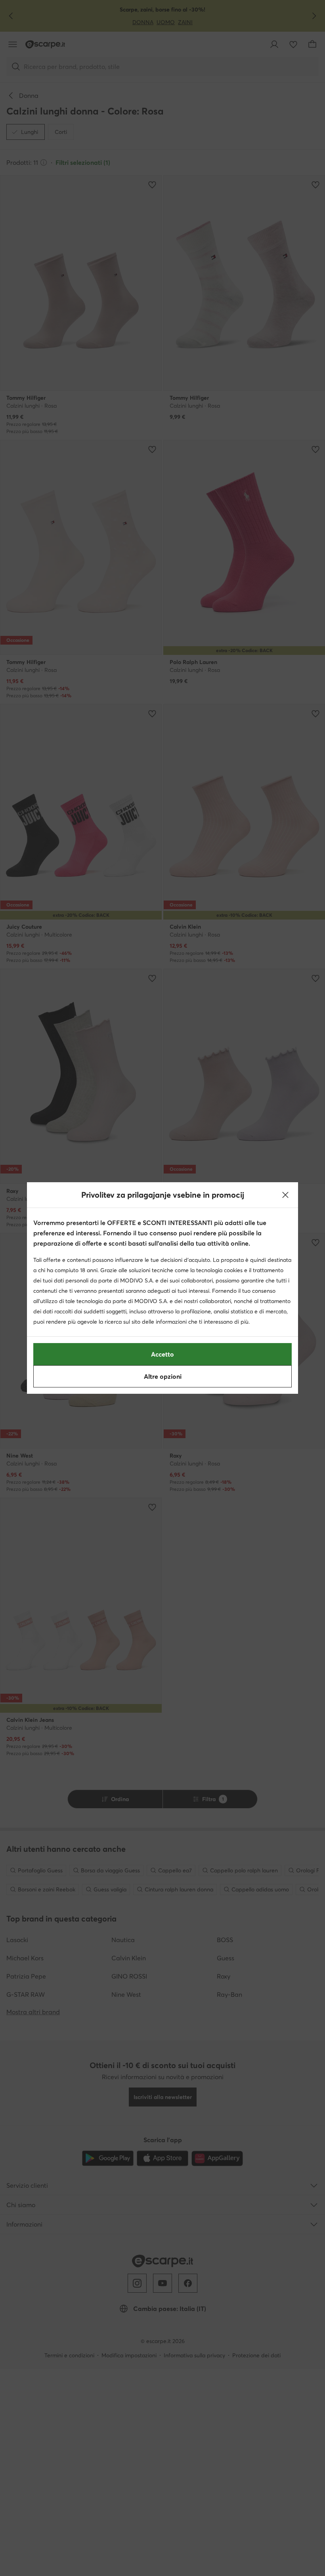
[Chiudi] (285, 1195)
